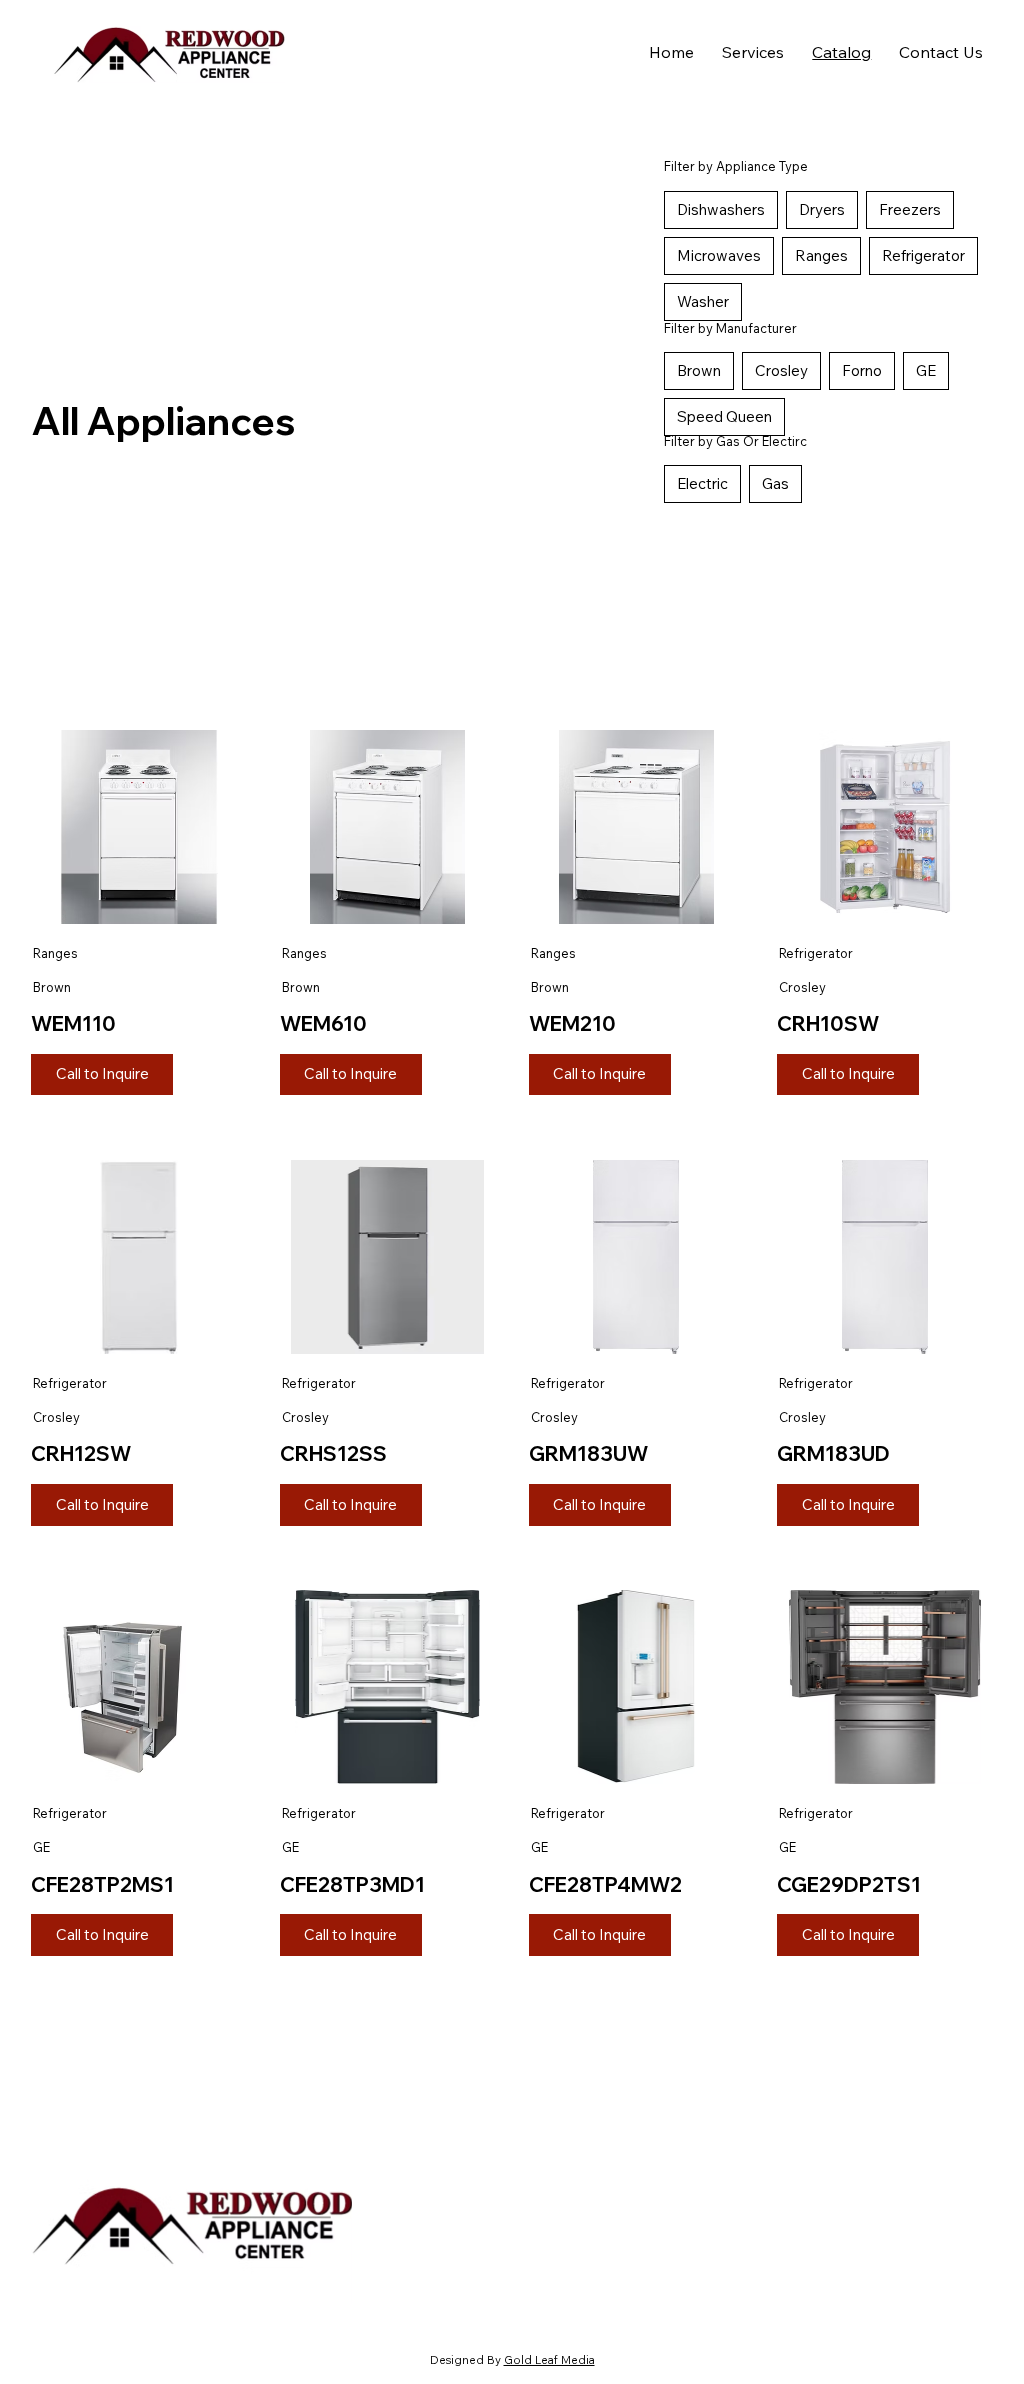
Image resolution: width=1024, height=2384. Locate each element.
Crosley (781, 370)
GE (926, 370)
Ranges (821, 255)
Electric (702, 483)
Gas (775, 483)
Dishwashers (721, 209)
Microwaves (719, 255)
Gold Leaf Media (549, 2360)
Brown (699, 370)
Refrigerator (923, 255)
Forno (862, 370)
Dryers (822, 209)
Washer (703, 301)
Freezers (910, 209)
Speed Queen (724, 416)
